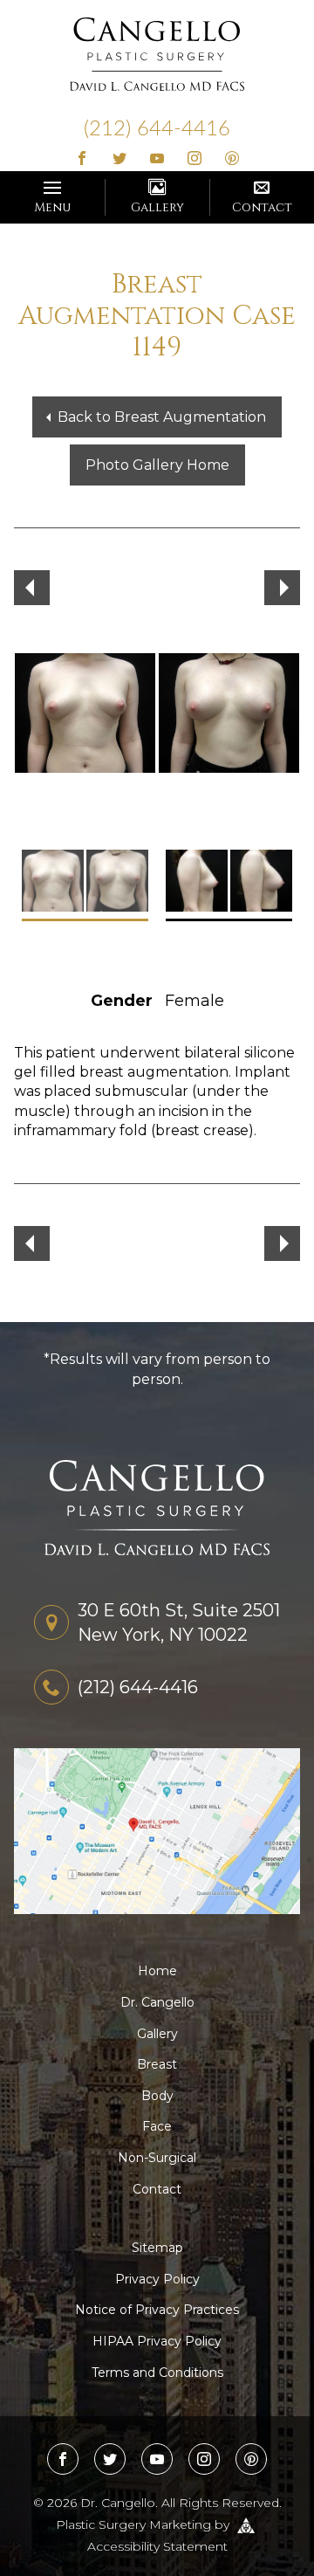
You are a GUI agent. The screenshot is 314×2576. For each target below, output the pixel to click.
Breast (157, 2064)
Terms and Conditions (157, 2373)
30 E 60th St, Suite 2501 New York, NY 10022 (179, 1622)
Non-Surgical (157, 2158)
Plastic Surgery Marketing (133, 2524)
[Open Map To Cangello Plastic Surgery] (157, 1830)
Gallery (157, 207)
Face (157, 2126)
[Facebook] (82, 159)
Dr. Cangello (157, 2002)
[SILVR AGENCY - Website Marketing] (246, 2524)
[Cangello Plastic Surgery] (157, 53)
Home (157, 1971)
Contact (262, 207)
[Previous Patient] (32, 588)
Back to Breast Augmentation (162, 417)
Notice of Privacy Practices (157, 2310)
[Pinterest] (232, 159)
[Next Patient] (282, 588)
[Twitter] (120, 159)
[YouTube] (157, 159)
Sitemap (157, 2248)
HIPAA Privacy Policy (157, 2341)
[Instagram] (194, 159)
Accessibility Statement (157, 2546)
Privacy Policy (157, 2279)
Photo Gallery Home (157, 465)
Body (157, 2096)
